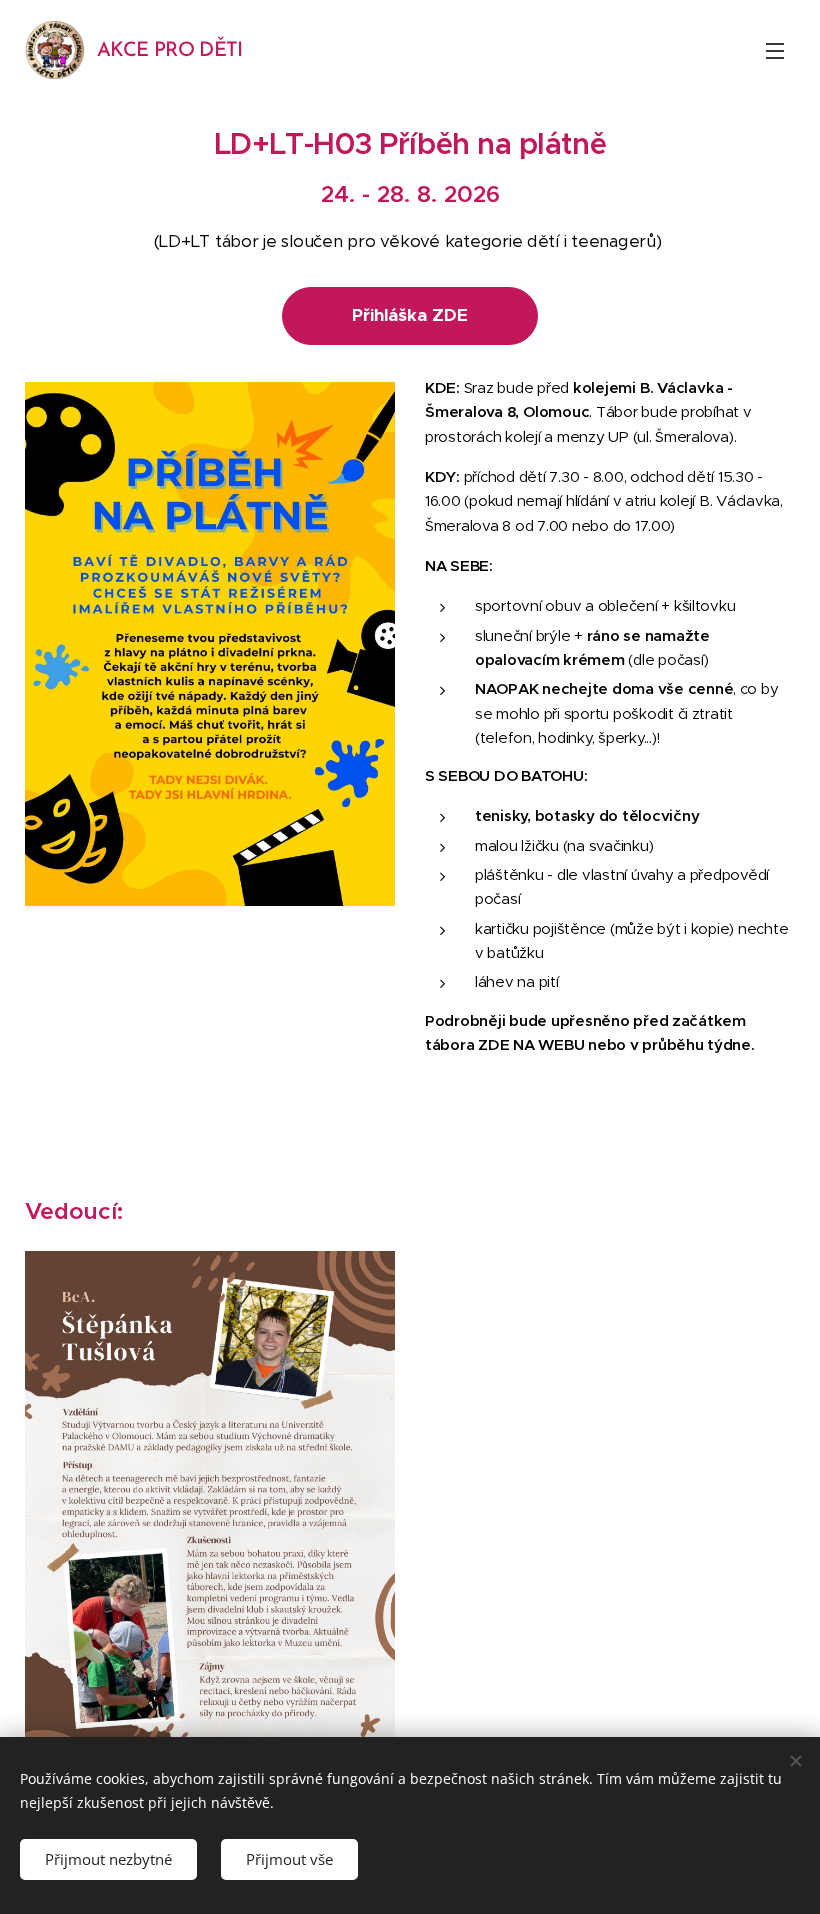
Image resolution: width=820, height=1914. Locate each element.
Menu (775, 50)
